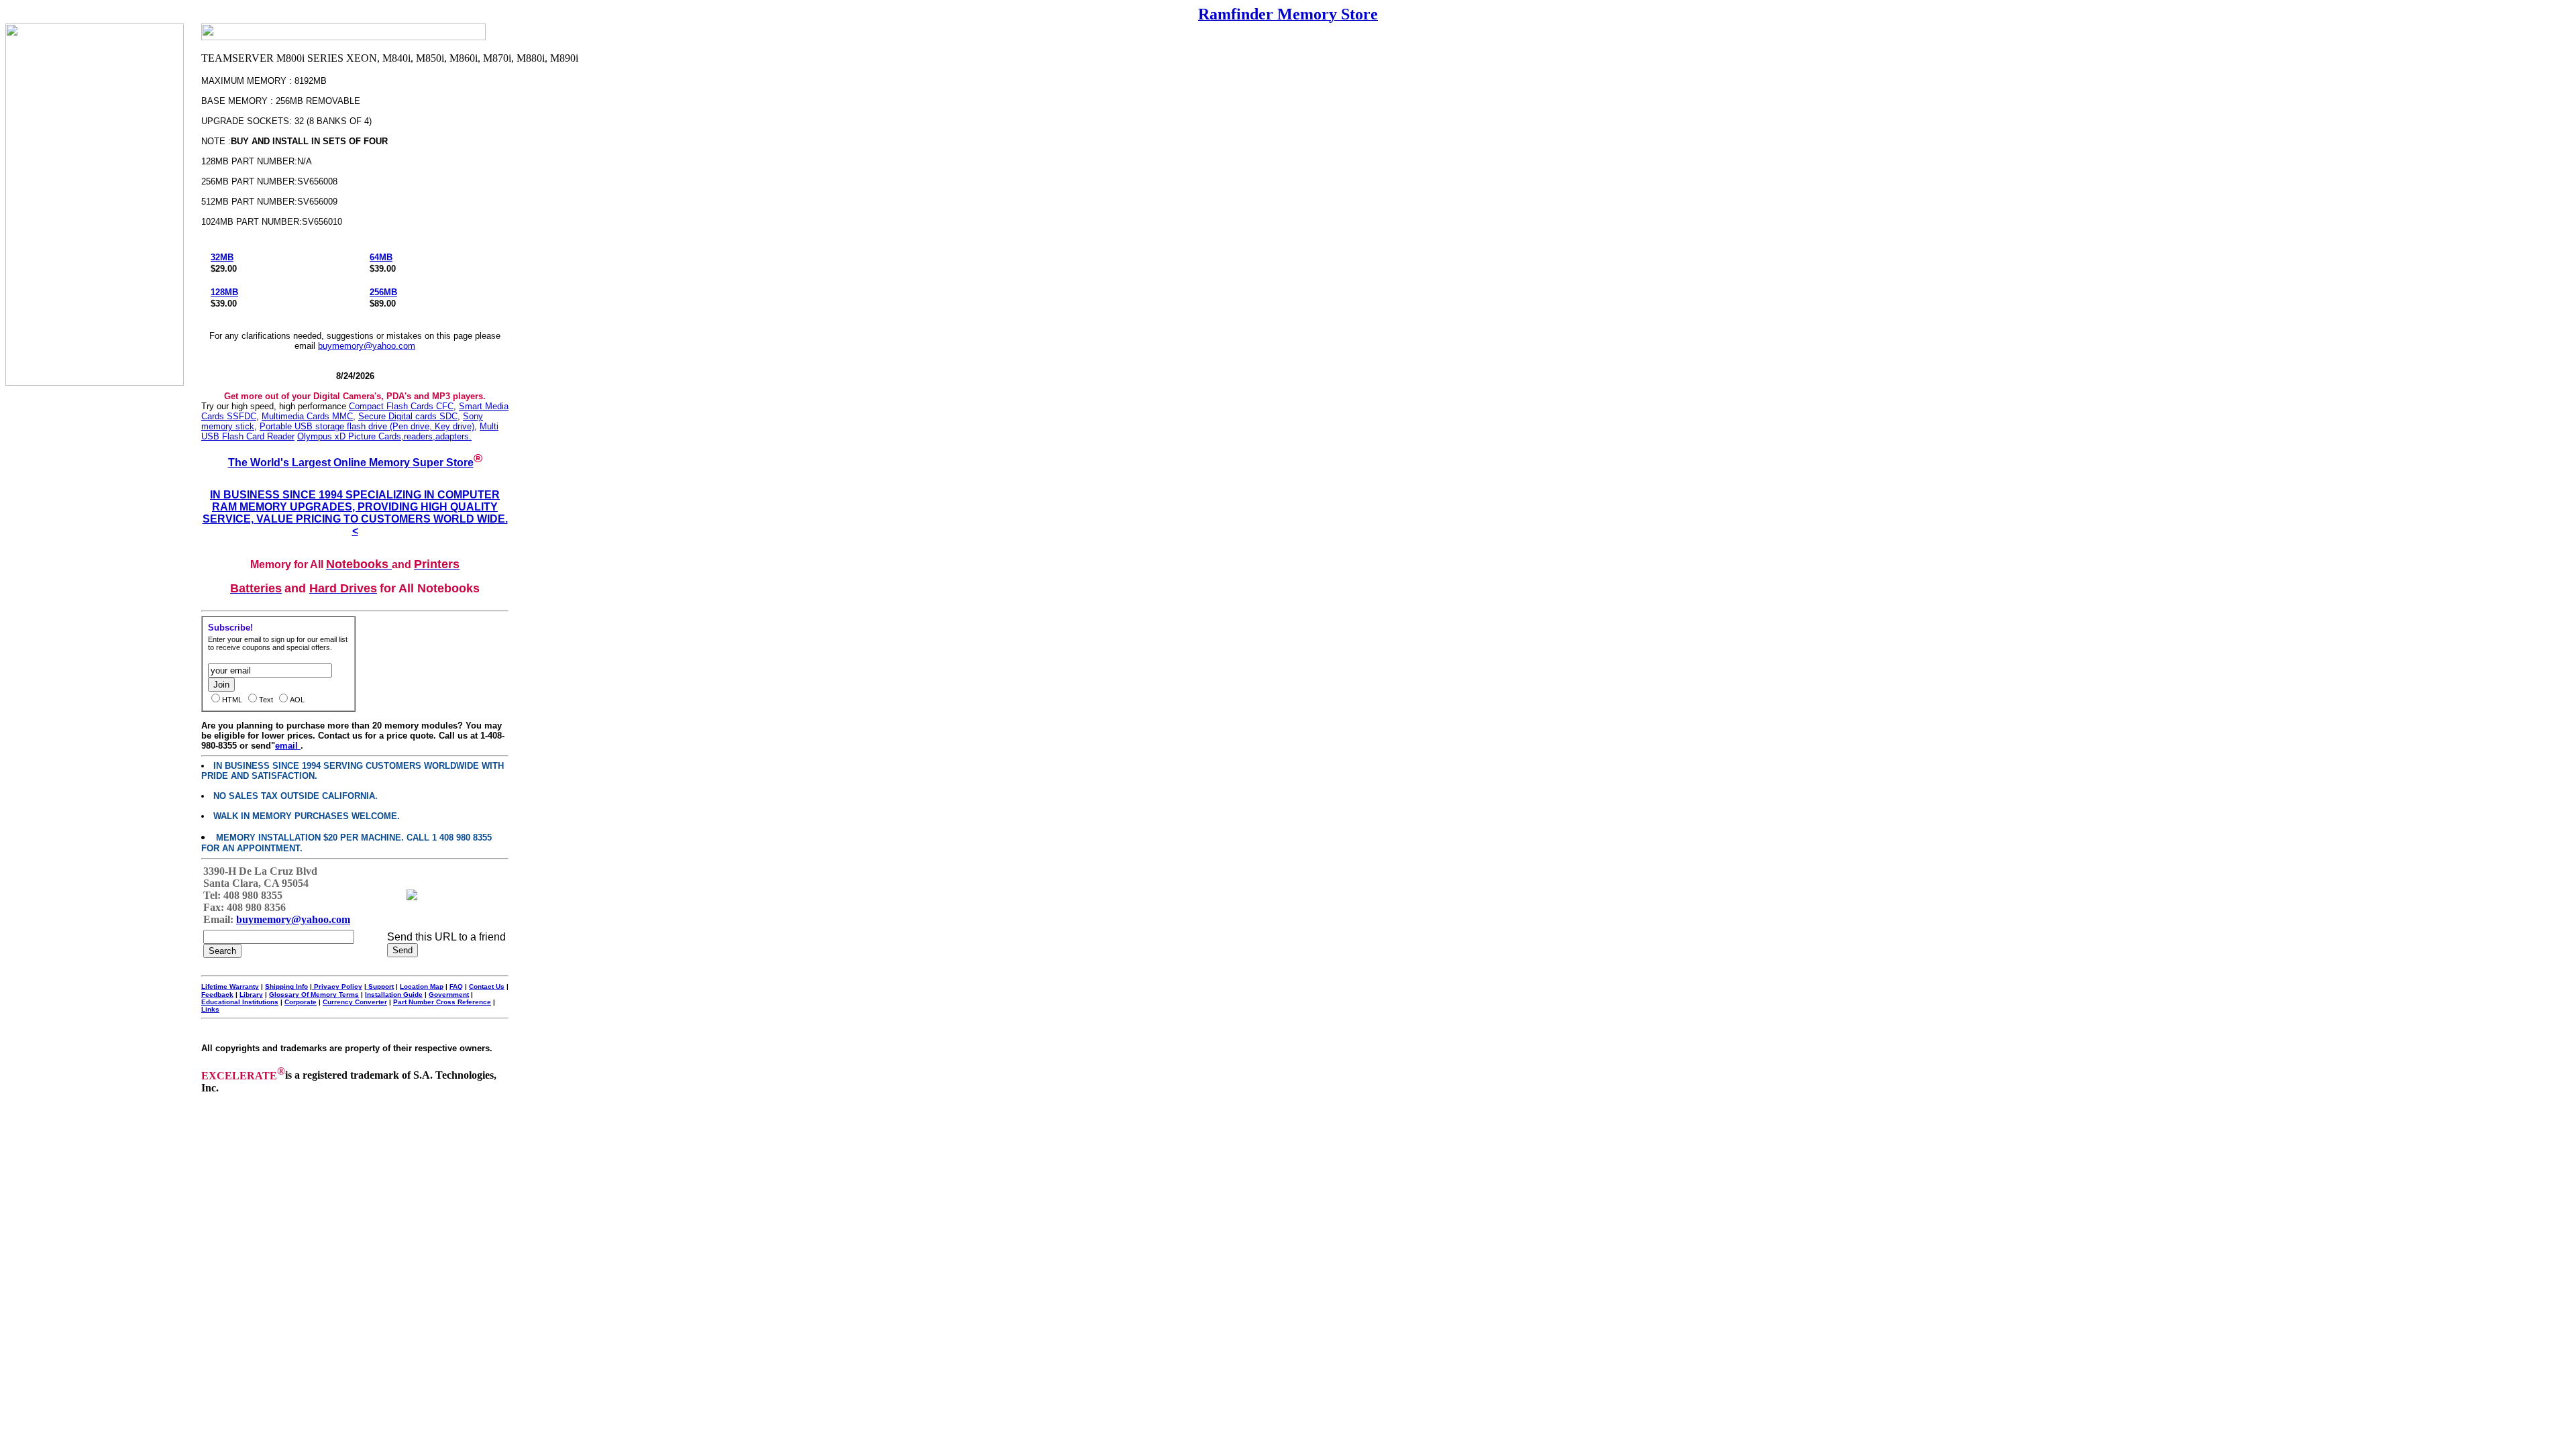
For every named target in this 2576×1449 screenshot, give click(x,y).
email (288, 746)
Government (449, 995)
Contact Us (487, 986)
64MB (381, 257)
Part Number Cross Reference (442, 1002)
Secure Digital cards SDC (408, 416)
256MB (383, 292)
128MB (224, 292)
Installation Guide (394, 995)
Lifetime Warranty (230, 986)
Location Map (422, 986)
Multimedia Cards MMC (307, 416)
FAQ (456, 986)
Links (210, 1009)
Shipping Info (286, 986)
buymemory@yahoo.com (367, 346)
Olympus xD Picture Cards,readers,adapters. (384, 436)
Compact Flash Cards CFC (401, 406)
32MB (222, 257)
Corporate (301, 1002)
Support (380, 986)
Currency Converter (355, 1002)
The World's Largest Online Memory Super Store (351, 463)
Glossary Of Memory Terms (314, 995)
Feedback (217, 995)
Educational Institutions (240, 1002)
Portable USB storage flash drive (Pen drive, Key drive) (367, 426)
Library (251, 995)
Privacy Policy (337, 986)
